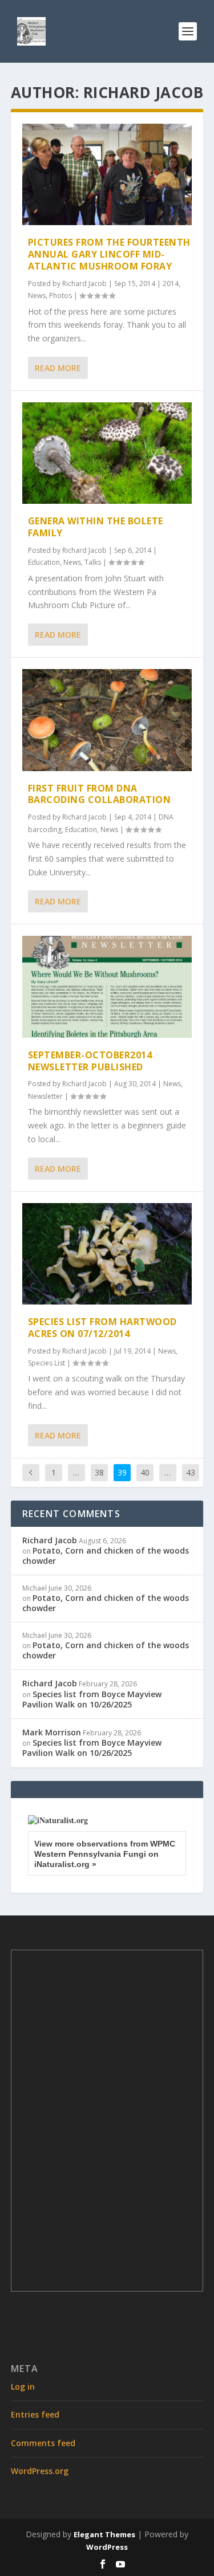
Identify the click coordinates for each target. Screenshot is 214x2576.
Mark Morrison (52, 1732)
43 (191, 1472)
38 (99, 1472)
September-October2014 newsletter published (90, 1061)
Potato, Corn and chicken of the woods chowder (106, 1556)
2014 (171, 284)
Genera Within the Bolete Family (96, 527)
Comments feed (43, 2443)
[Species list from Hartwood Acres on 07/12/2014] (107, 1254)
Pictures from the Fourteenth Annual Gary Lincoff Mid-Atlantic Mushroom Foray (109, 254)
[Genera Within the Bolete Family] (107, 453)
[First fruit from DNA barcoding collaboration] (107, 720)
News (37, 295)
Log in (23, 2387)
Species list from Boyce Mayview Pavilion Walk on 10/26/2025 (92, 1699)
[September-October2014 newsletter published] (107, 987)
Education (44, 562)
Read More (58, 368)
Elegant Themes (104, 2534)
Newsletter (45, 1096)
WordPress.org (40, 2471)
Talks (93, 562)
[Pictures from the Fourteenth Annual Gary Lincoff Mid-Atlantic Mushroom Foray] (107, 174)
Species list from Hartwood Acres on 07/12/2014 (102, 1328)
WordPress (107, 2547)
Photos (60, 295)
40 (145, 1472)
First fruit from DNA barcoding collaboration (100, 794)
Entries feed (35, 2414)
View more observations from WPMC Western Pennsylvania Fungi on (105, 1854)
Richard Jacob (84, 284)
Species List (47, 1363)
